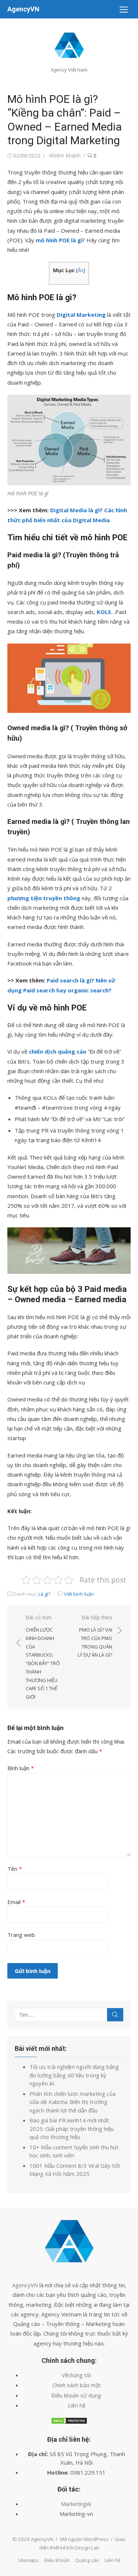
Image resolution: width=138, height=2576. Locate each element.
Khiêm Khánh (65, 155)
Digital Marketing (81, 315)
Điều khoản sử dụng (76, 2395)
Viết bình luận (79, 1594)
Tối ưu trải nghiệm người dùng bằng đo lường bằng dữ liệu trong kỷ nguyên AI (74, 2075)
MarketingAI (76, 2504)
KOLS (104, 612)
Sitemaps (28, 2560)
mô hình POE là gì (59, 240)
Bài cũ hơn (43, 1657)
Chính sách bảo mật (77, 2385)
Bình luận (21, 1768)
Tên (15, 1869)
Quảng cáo (87, 2560)
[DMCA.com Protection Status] (69, 2422)
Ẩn (81, 270)
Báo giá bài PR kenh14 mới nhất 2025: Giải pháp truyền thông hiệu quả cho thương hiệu (72, 2128)
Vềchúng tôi (76, 2375)
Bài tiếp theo (95, 1636)
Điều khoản (57, 2560)
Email (16, 1902)
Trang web (21, 1935)
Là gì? (44, 1594)
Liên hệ (77, 2405)
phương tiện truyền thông (44, 898)
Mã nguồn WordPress (84, 2539)
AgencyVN (23, 9)
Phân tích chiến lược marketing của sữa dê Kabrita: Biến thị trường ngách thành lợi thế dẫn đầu (72, 2102)
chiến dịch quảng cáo (58, 1051)
